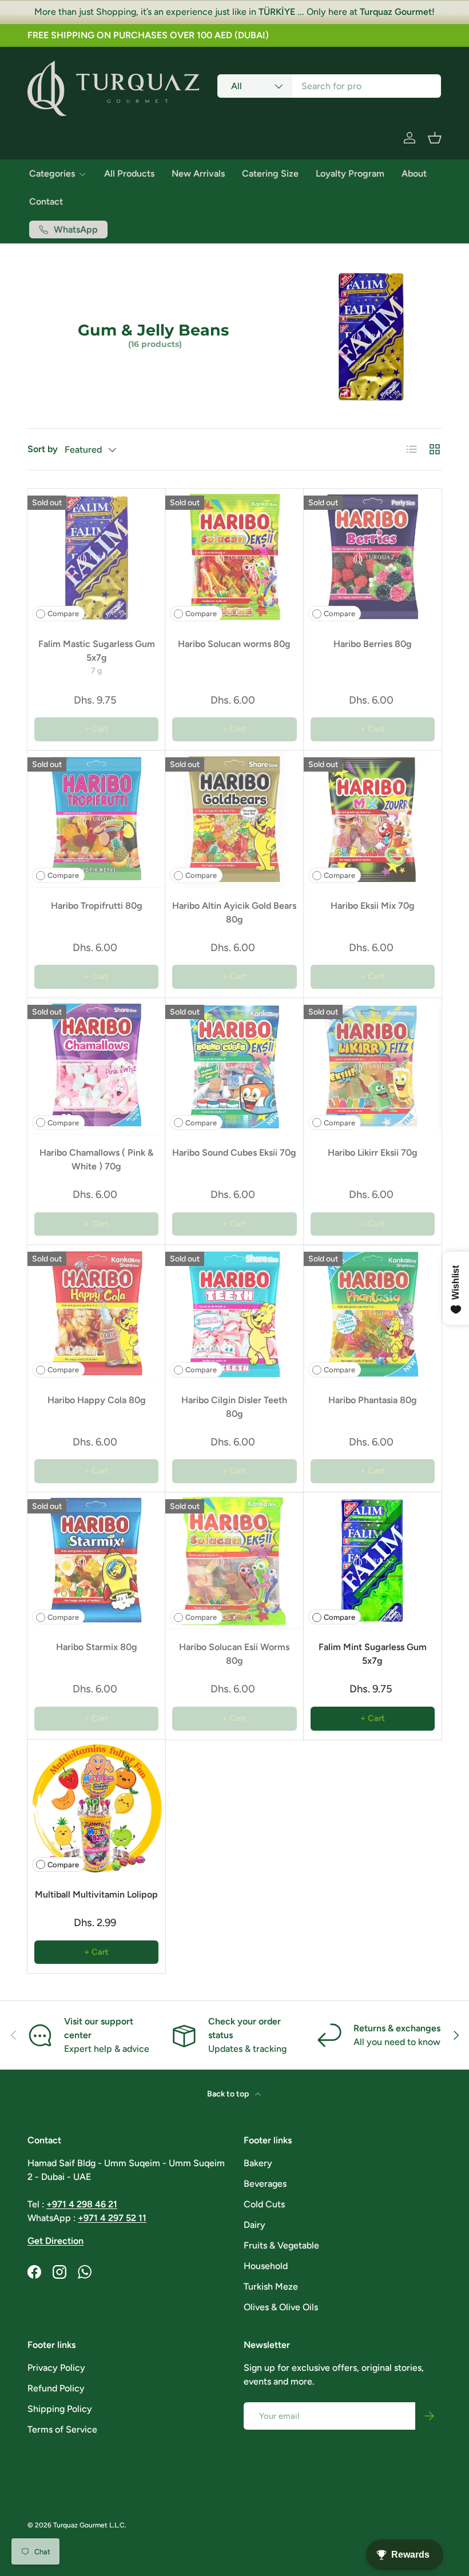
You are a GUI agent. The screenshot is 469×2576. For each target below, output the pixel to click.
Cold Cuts (264, 2204)
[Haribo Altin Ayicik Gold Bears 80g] (234, 819)
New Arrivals (198, 173)
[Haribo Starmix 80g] (96, 1561)
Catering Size (270, 173)
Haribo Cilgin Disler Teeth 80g (234, 1407)
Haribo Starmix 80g (97, 1647)
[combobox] (329, 86)
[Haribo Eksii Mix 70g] (373, 819)
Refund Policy (56, 2388)
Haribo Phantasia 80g (373, 1400)
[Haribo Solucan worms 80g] (234, 557)
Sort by (43, 449)
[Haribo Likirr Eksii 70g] (373, 1066)
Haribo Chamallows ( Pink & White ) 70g (96, 1159)
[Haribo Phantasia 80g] (373, 1313)
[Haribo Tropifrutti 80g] (96, 819)
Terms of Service (62, 2429)
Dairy (255, 2225)
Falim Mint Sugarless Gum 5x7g (373, 1654)
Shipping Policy (60, 2409)
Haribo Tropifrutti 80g (97, 906)
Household (266, 2266)
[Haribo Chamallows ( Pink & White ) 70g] (96, 1066)
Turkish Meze (271, 2287)
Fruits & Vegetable (281, 2245)
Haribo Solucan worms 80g (234, 644)
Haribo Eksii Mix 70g (373, 906)
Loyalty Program (350, 173)
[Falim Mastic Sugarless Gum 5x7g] (96, 557)
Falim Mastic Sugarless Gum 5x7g (97, 651)
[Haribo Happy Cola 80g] (96, 1313)
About (414, 173)
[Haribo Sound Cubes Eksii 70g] (234, 1066)
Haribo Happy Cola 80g (97, 1400)
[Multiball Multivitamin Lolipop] (96, 1808)
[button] (435, 138)
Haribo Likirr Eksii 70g (373, 1153)
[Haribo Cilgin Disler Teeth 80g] (234, 1313)
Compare (63, 614)
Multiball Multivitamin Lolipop (96, 1894)
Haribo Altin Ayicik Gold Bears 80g (234, 912)
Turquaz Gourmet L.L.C (89, 2525)
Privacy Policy (56, 2368)
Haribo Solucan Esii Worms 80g (234, 1654)
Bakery (258, 2163)
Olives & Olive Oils (281, 2307)
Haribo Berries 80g (373, 644)
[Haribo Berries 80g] (373, 557)
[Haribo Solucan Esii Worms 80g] (234, 1561)
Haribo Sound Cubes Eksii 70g (234, 1153)
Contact (46, 201)
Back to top (229, 2094)
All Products (129, 173)
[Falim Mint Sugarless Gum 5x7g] (373, 1561)
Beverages (265, 2184)
